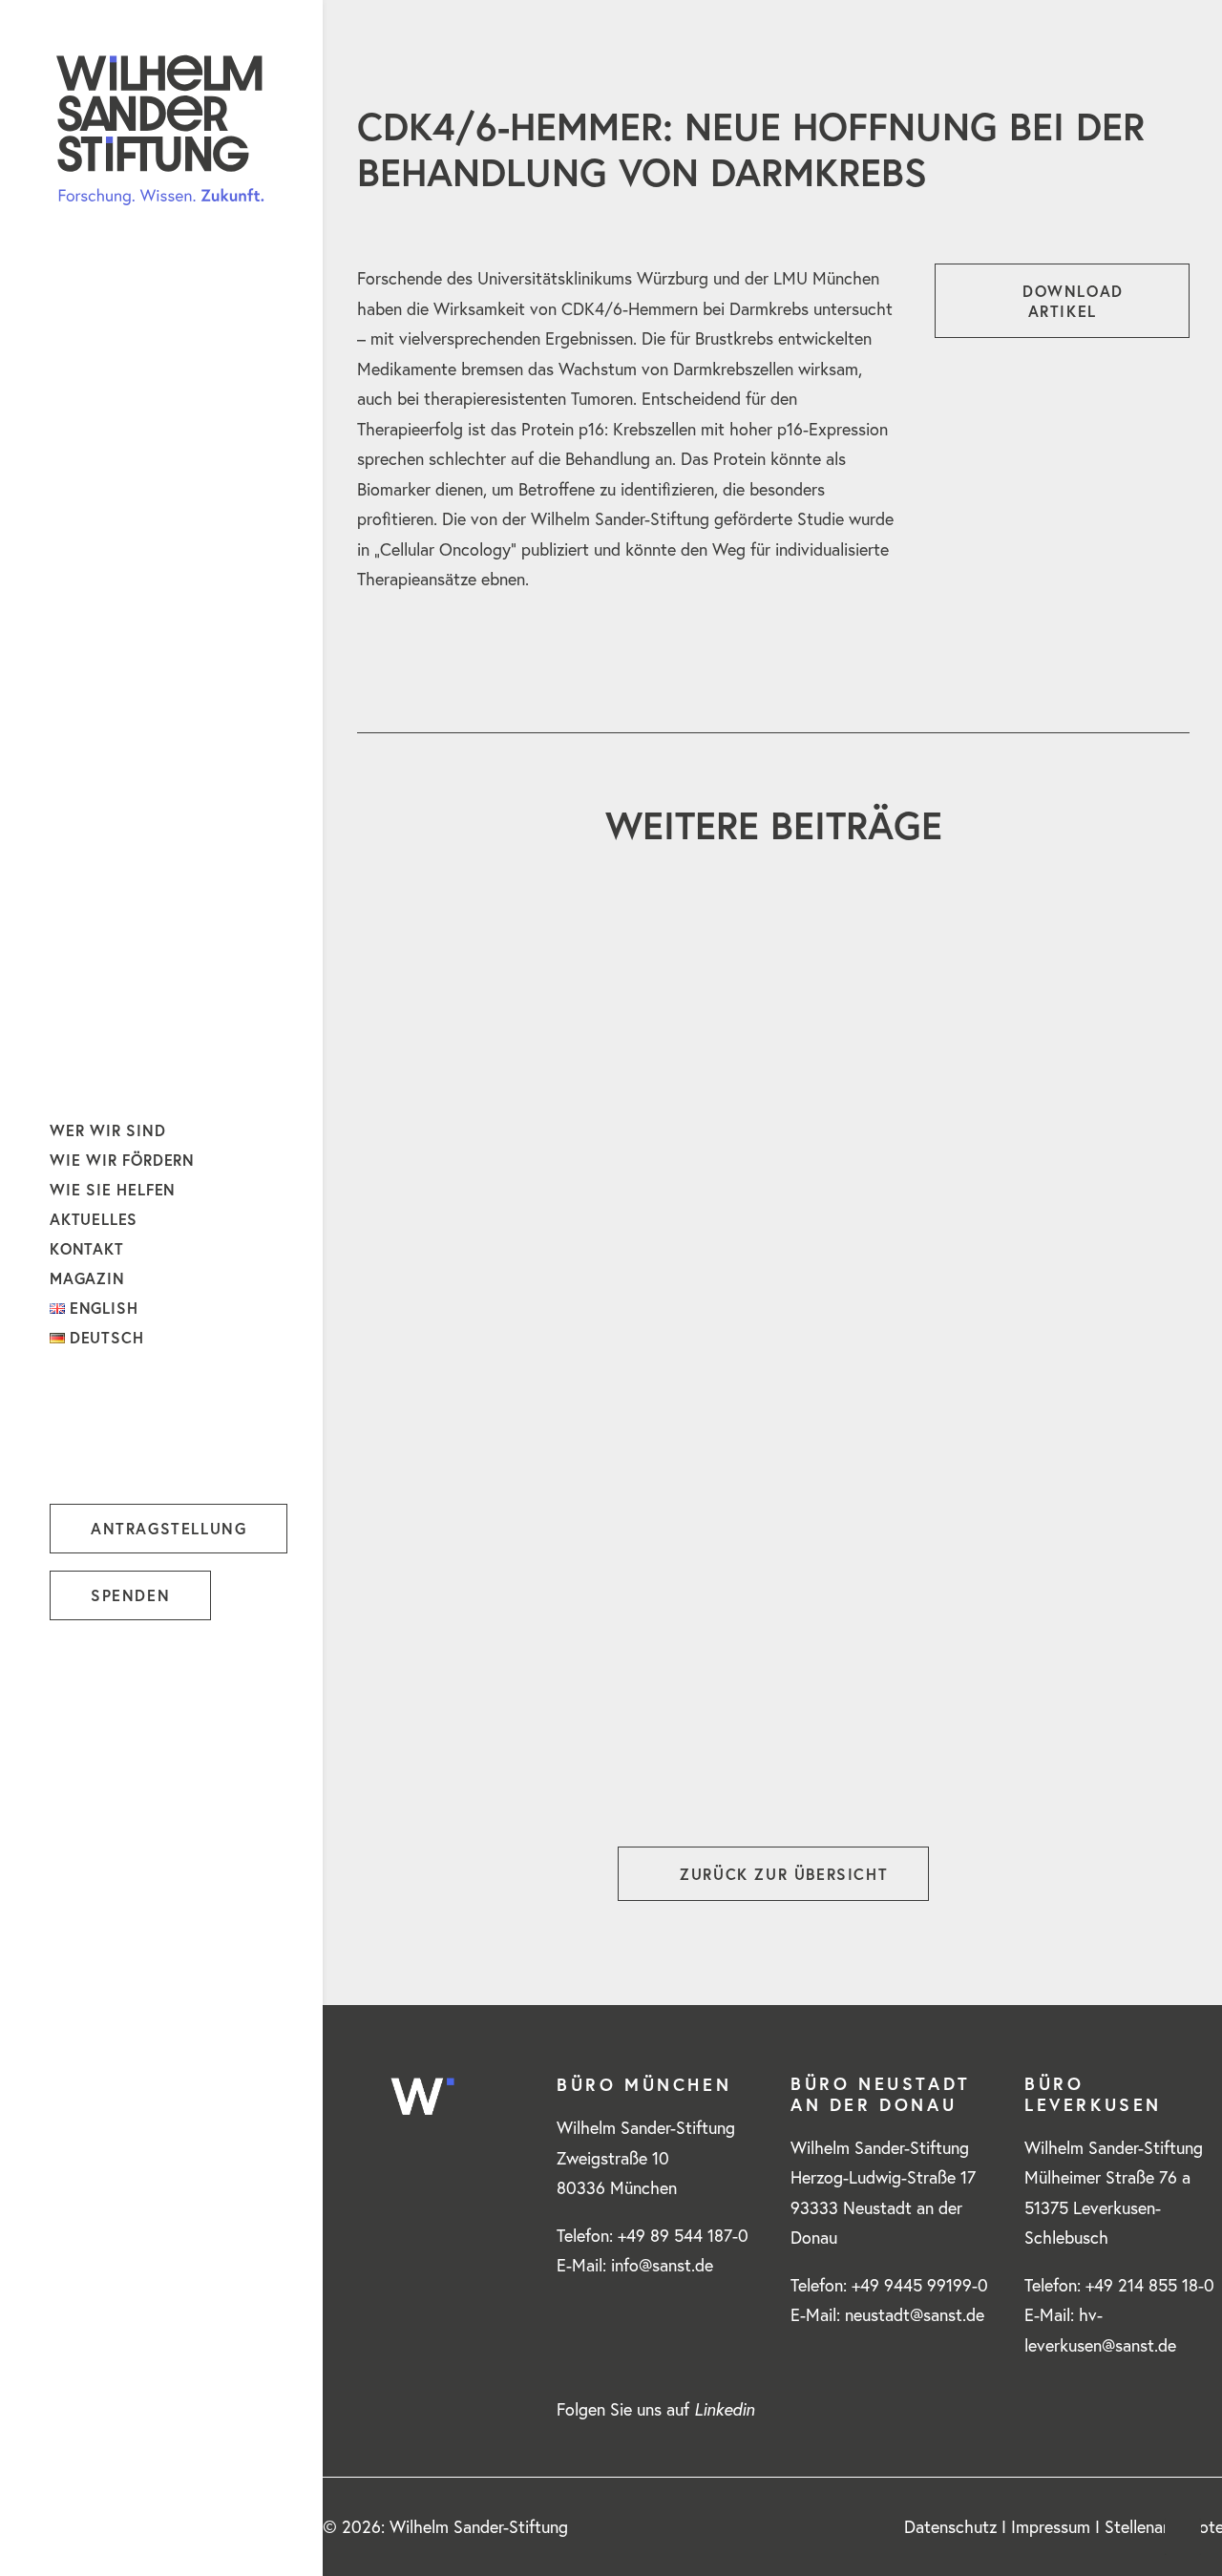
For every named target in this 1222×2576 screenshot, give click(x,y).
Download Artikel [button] (1076, 301)
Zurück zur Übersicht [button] (784, 1874)
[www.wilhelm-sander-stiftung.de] (160, 130)
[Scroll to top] (1183, 2534)
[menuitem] (63, 2530)
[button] (63, 2530)
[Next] (1164, 1749)
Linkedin (724, 2409)
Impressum (1051, 2527)
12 (840, 1743)
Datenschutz (950, 2527)
